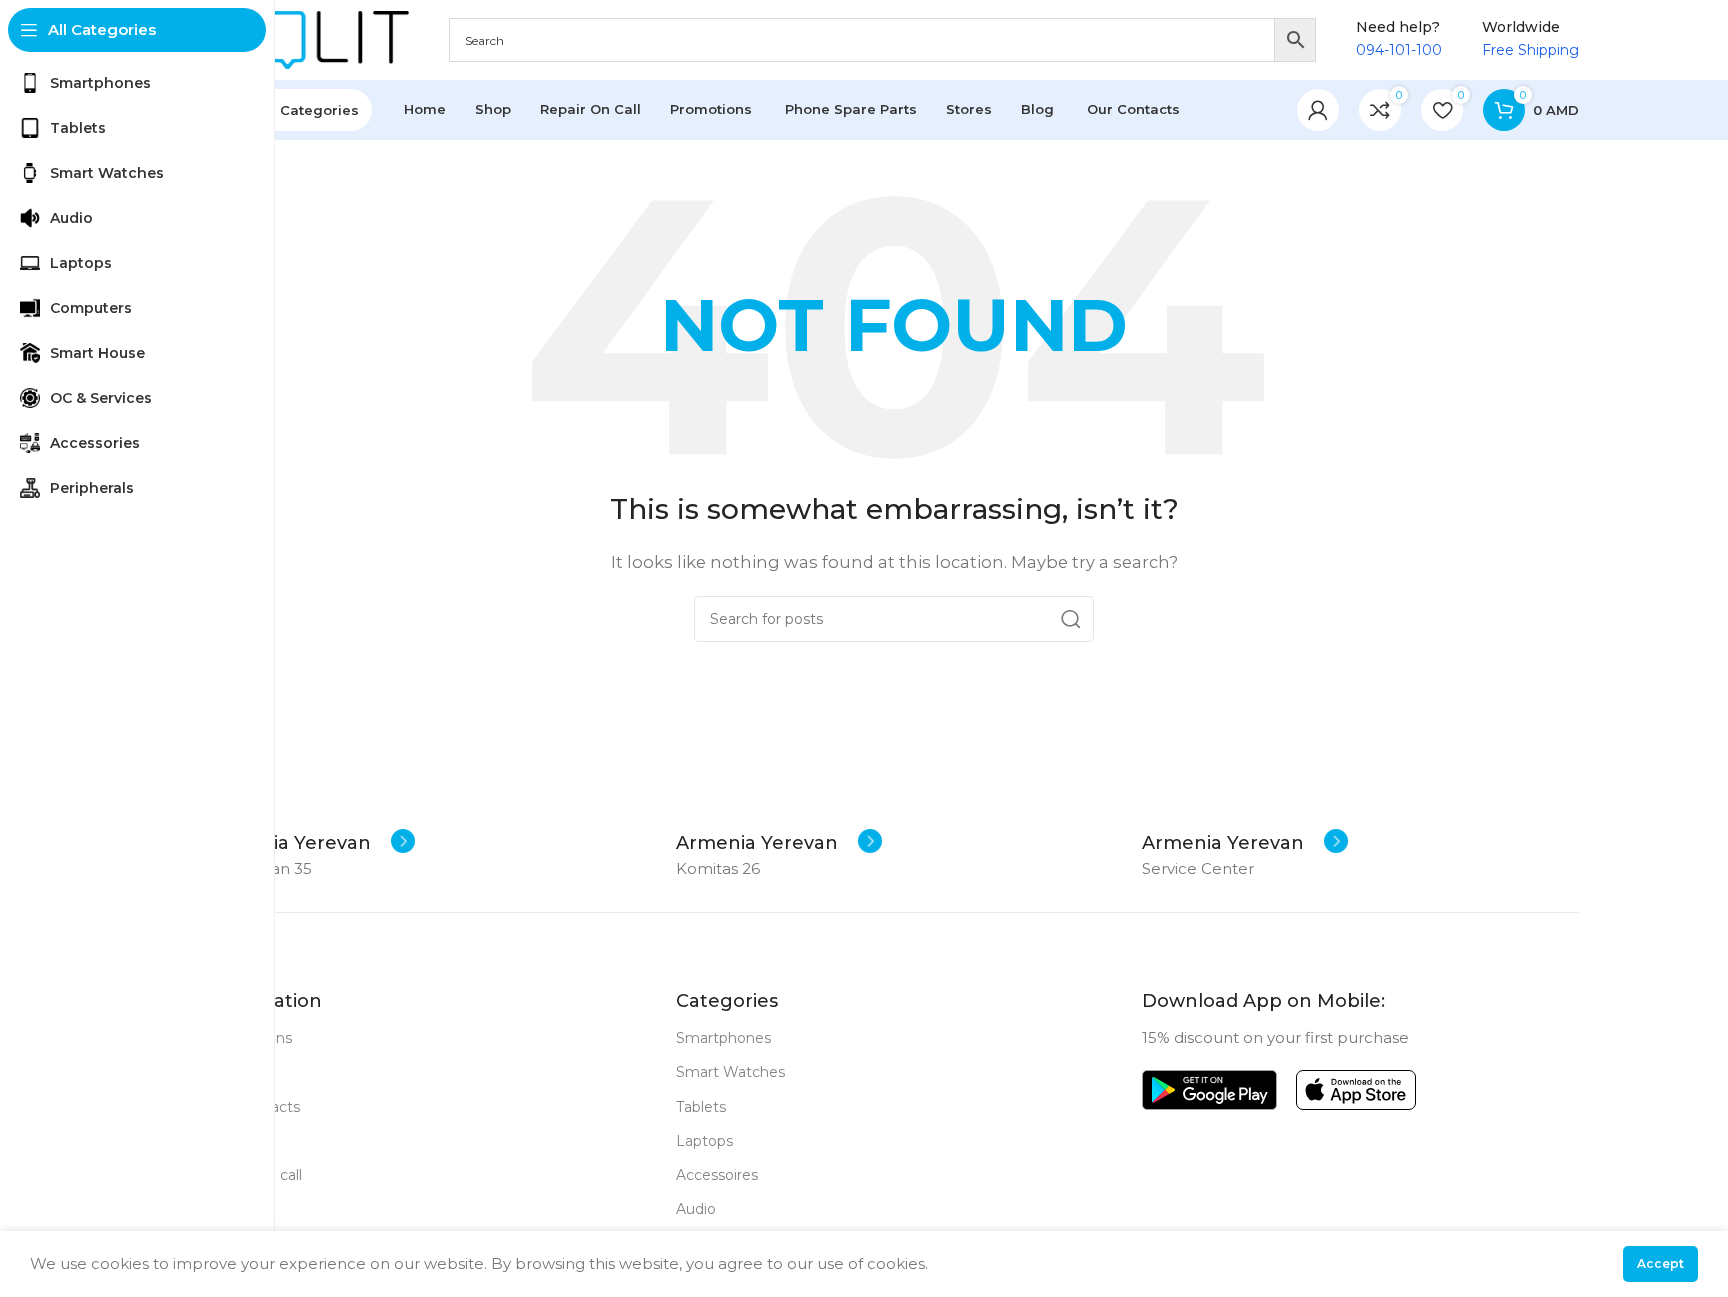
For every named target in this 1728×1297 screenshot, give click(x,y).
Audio (696, 1209)
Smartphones (723, 1038)
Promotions (250, 1038)
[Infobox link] (312, 843)
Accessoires (717, 1175)
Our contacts (254, 1107)
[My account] (1318, 110)
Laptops (704, 1141)
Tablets (701, 1107)
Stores (231, 1072)
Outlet (231, 1141)
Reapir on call (255, 1175)
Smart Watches (730, 1072)
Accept (1660, 1263)
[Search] (1071, 619)
